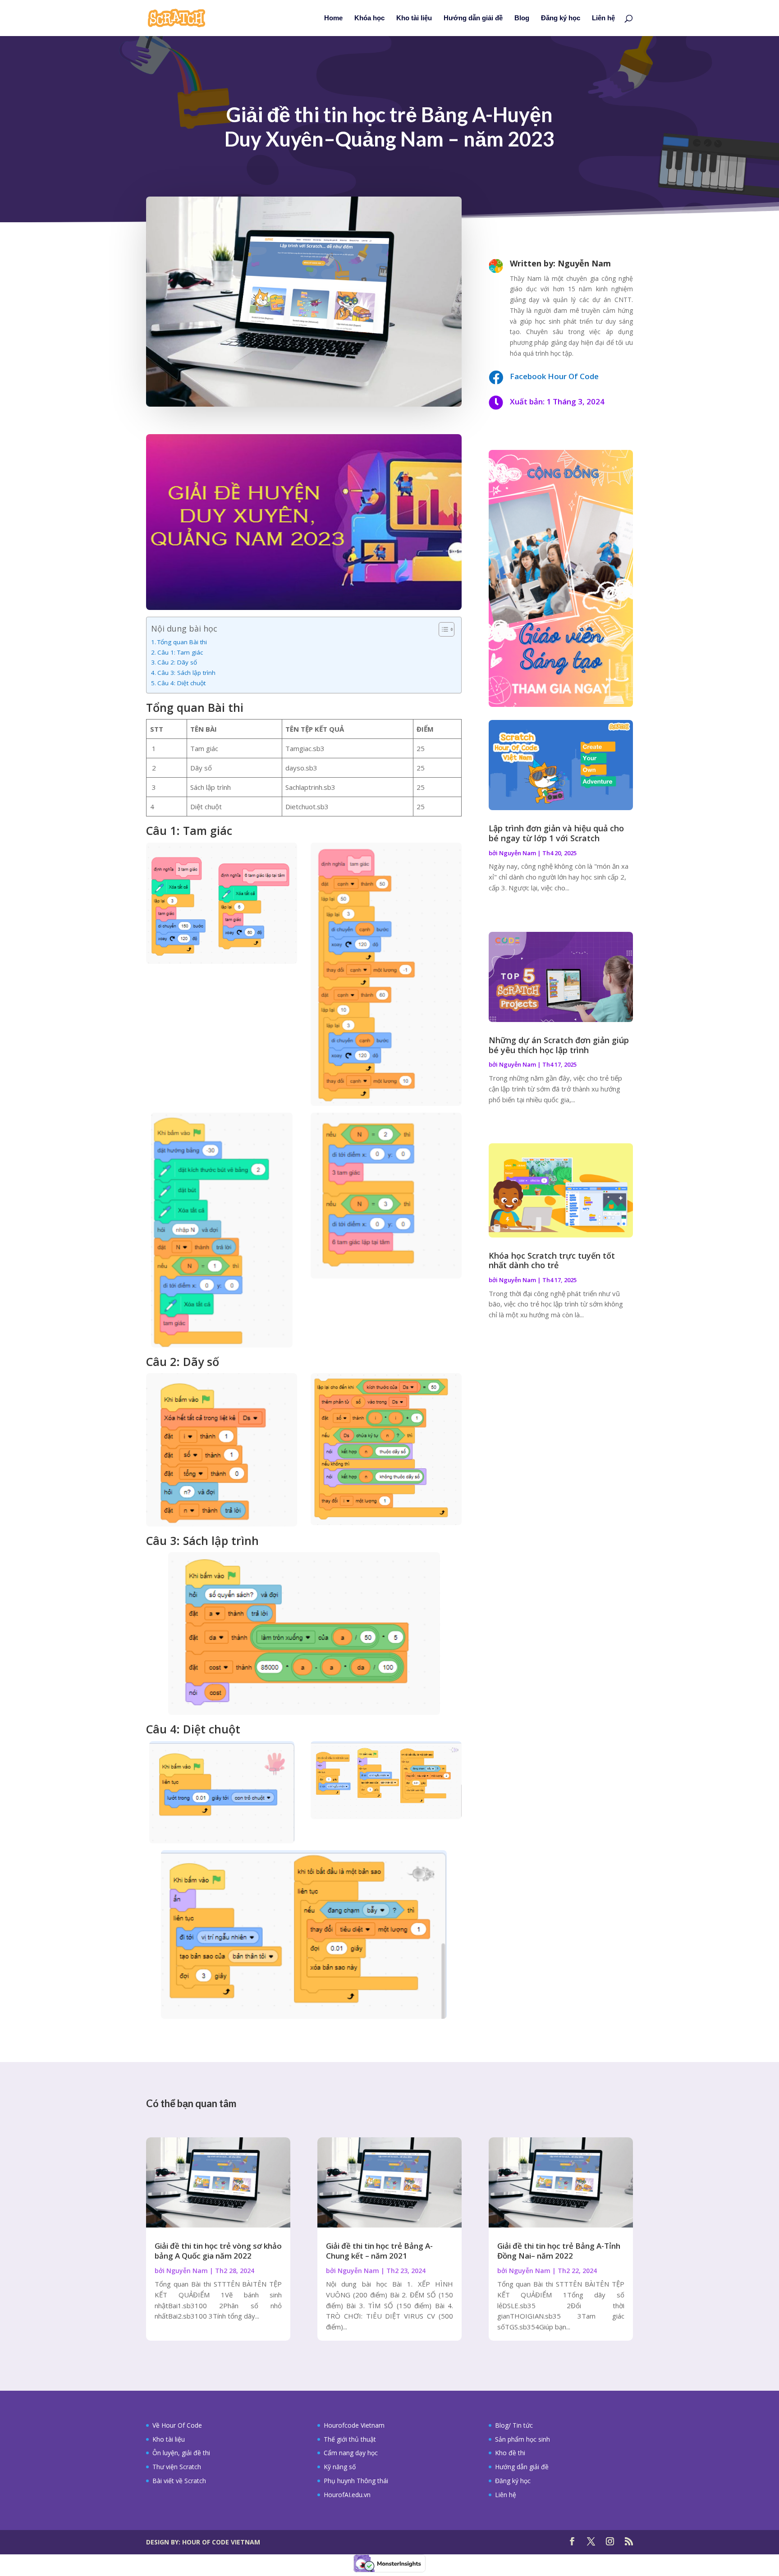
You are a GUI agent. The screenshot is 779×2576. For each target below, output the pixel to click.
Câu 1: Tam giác (180, 652)
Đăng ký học (561, 18)
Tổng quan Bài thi (182, 642)
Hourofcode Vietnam (354, 2425)
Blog (522, 18)
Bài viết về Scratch (179, 2481)
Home (333, 18)
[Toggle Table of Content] (442, 629)
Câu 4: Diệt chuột (181, 683)
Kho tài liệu (414, 18)
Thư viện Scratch (177, 2467)
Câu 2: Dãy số (177, 662)
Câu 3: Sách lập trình (186, 673)
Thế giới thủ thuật (350, 2439)
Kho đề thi (510, 2453)
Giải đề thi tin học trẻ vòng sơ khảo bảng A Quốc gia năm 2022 (218, 2251)
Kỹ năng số (340, 2467)
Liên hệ (603, 18)
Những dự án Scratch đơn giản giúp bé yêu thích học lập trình (559, 1045)
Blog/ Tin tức (514, 2425)
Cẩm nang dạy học (351, 2453)
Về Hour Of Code (177, 2425)
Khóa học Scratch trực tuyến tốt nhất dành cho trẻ (552, 1260)
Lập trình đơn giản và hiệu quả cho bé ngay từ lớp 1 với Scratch (556, 833)
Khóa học (369, 18)
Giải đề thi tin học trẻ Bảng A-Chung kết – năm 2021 (379, 2251)
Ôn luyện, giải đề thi (181, 2453)
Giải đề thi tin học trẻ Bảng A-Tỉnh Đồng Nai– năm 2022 (559, 2251)
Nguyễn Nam (518, 853)
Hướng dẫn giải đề (473, 18)
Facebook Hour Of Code (554, 376)
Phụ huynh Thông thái (356, 2481)
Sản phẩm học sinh (522, 2439)
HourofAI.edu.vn (347, 2495)
